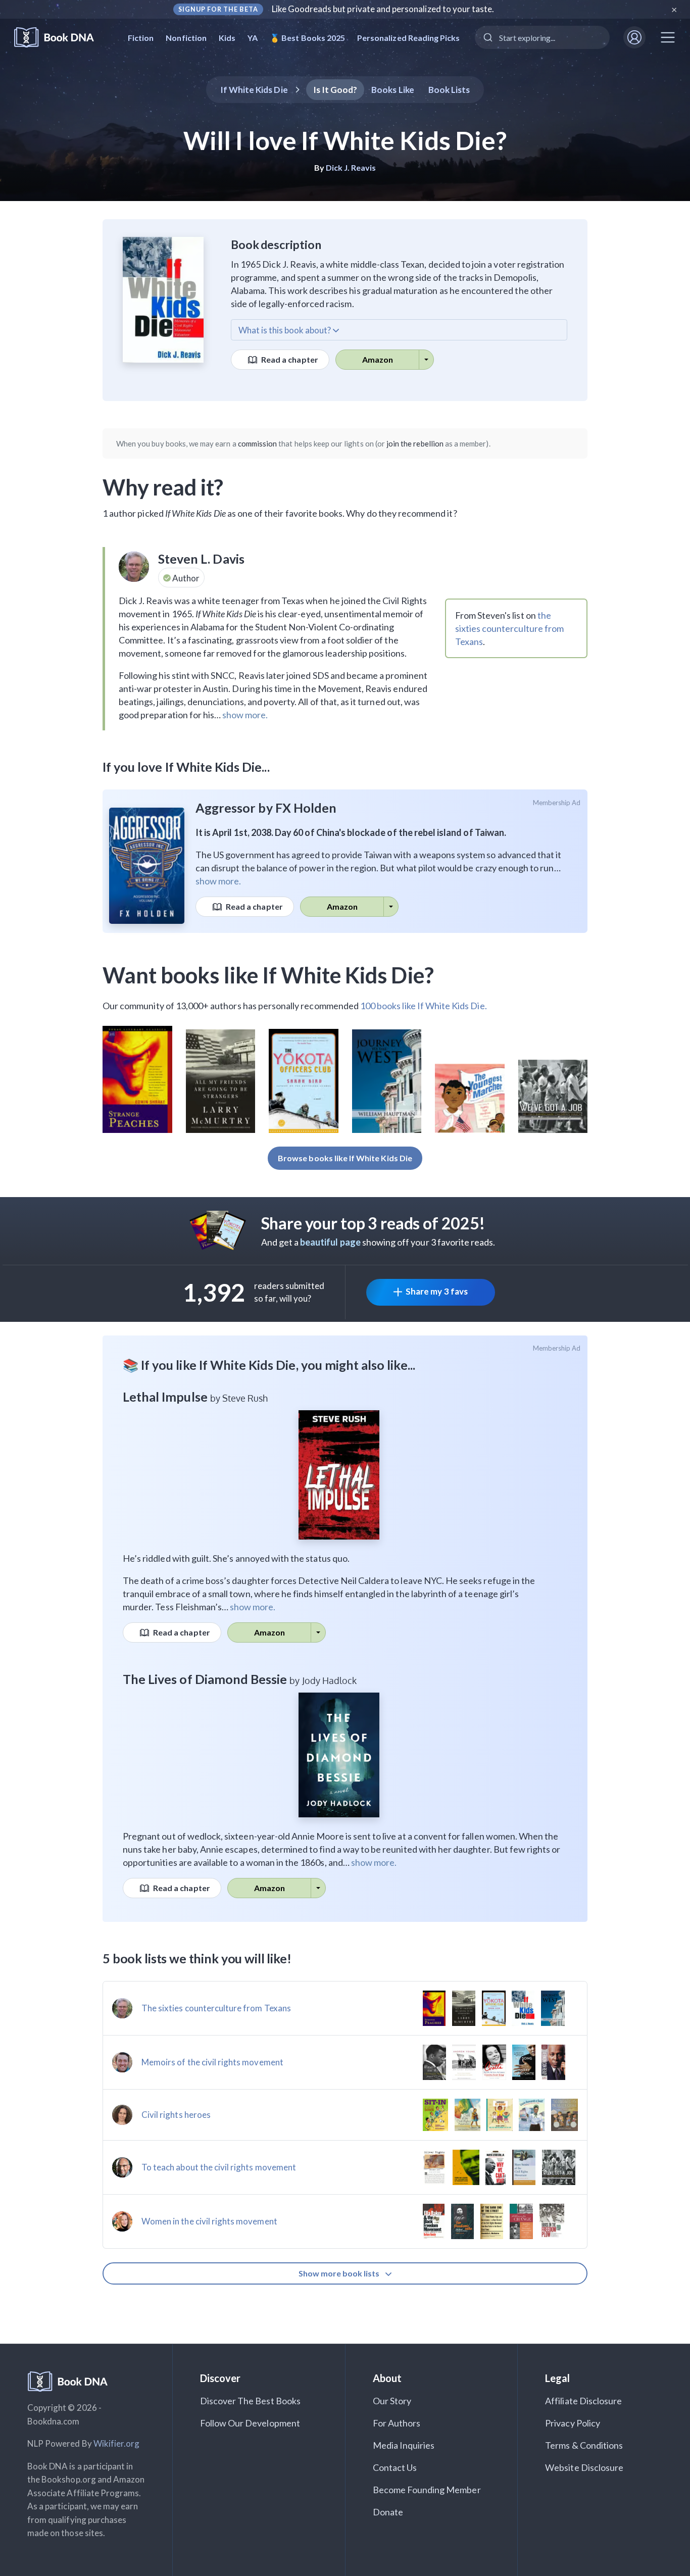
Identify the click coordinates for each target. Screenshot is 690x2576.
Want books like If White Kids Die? (268, 975)
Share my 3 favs (437, 1291)
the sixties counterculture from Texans (509, 628)
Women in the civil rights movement (209, 2221)
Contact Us (395, 2467)
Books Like (393, 90)
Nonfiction (186, 38)
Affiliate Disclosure (583, 2401)
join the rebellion (415, 443)
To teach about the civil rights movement (219, 2167)
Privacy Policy (573, 2423)
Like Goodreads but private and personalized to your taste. (383, 9)
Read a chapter (289, 359)
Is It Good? (335, 90)
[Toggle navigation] (668, 37)
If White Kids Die (254, 90)
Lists (449, 90)
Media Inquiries (404, 2445)
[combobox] (542, 37)
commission (258, 443)
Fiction (141, 38)
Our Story (392, 2401)
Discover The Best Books (250, 2401)
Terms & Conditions (584, 2445)
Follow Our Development (250, 2423)
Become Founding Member (427, 2490)
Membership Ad (557, 803)
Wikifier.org (117, 2443)
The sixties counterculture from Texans (216, 2008)
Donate (388, 2512)
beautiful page (330, 1242)
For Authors (397, 2423)
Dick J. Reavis (351, 167)
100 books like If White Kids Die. (424, 1006)
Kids (227, 38)
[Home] (61, 38)
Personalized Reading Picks (408, 38)
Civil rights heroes (176, 2115)
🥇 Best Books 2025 (307, 38)
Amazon (378, 359)
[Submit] (487, 37)
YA (253, 38)
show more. (245, 715)
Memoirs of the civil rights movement (212, 2062)
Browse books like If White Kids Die (345, 1158)
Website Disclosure (584, 2467)
